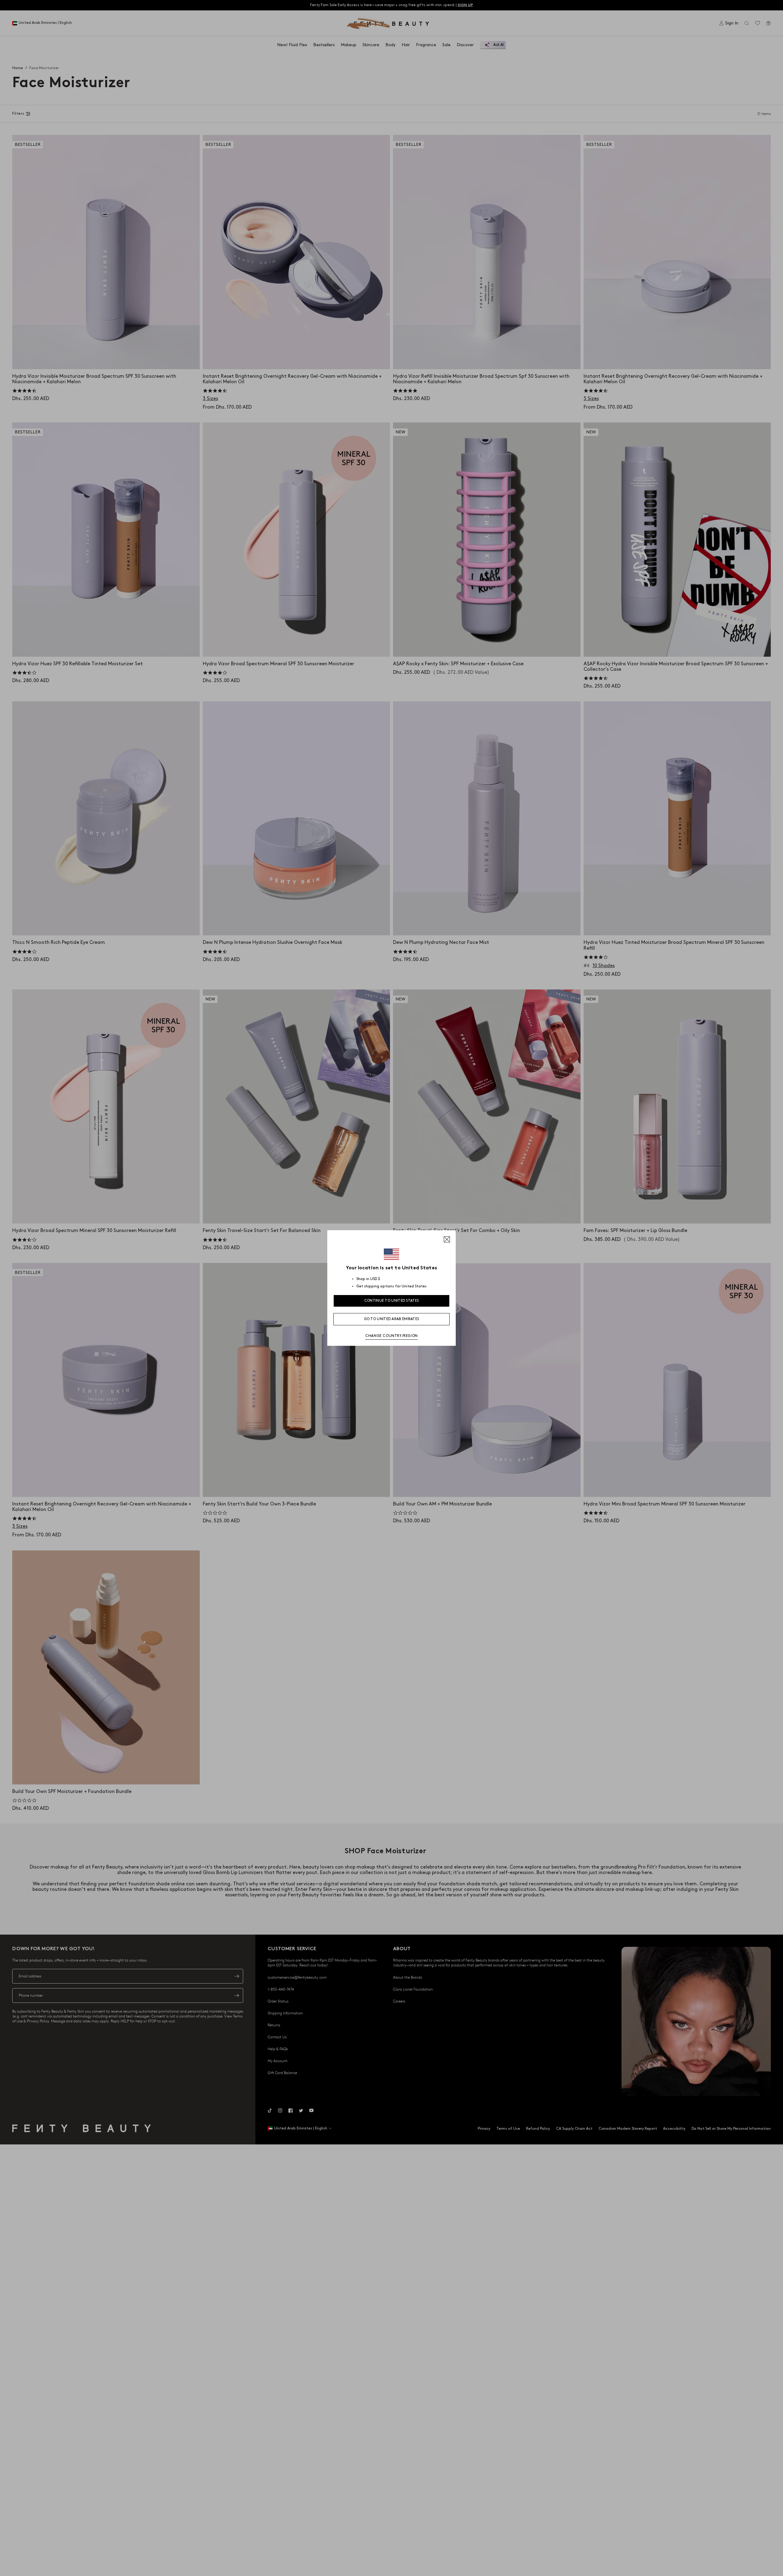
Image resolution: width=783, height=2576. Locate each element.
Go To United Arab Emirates (392, 1319)
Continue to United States (392, 1301)
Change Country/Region (391, 1336)
